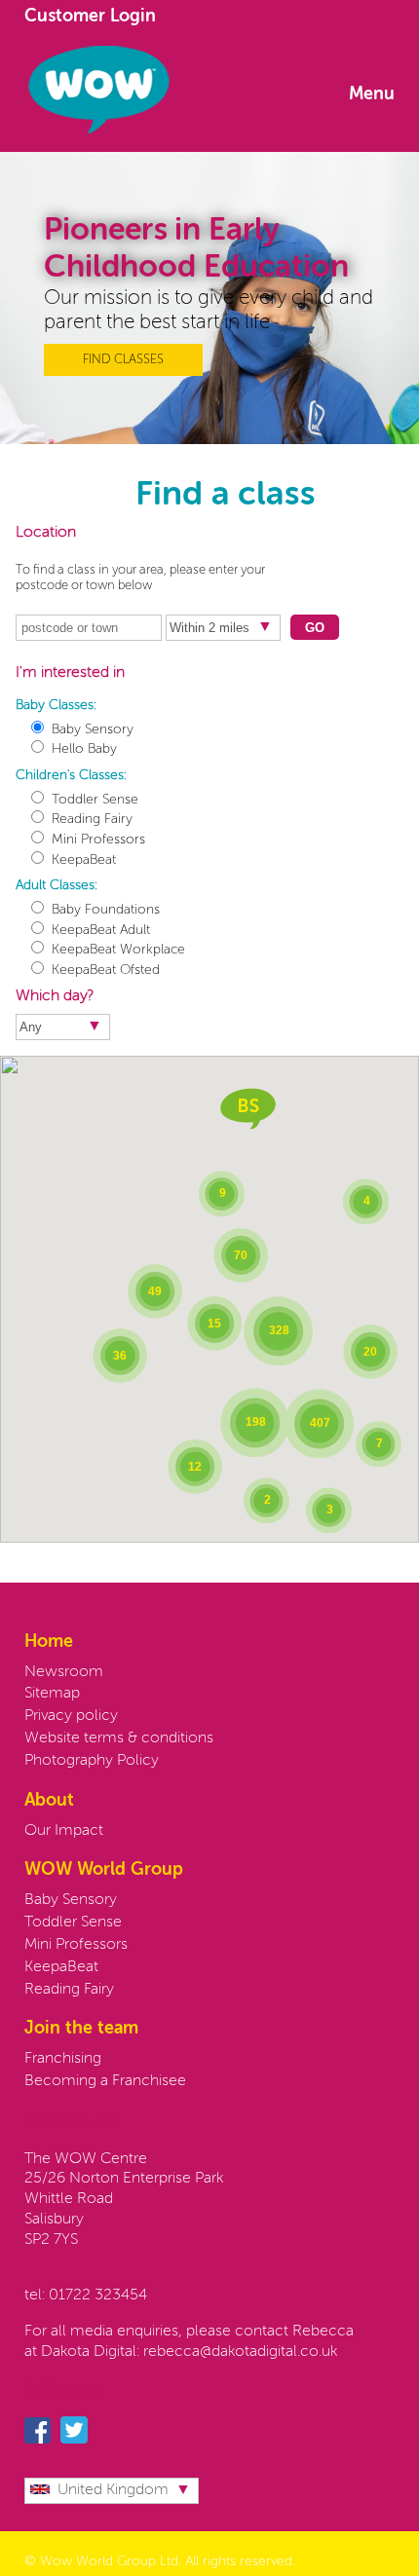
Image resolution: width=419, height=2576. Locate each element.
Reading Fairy (92, 819)
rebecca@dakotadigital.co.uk (240, 2352)
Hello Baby (84, 749)
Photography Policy (92, 1761)
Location (46, 533)
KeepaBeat (84, 860)
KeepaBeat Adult (101, 930)
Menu (372, 94)
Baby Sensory (93, 729)
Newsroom (64, 1672)
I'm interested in (70, 673)
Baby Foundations (106, 910)
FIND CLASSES (123, 360)
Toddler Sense (95, 800)
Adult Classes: (57, 885)
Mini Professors (98, 840)
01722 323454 (98, 2296)
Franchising (63, 2059)
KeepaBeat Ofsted (106, 970)
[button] (248, 1109)
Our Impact (64, 1831)
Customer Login (90, 17)
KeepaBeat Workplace (118, 950)
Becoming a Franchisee (105, 2081)
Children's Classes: (71, 775)
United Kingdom (113, 2490)
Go (315, 628)
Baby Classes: (56, 705)
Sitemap (52, 1694)
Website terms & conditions (119, 1738)
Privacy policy (71, 1716)
